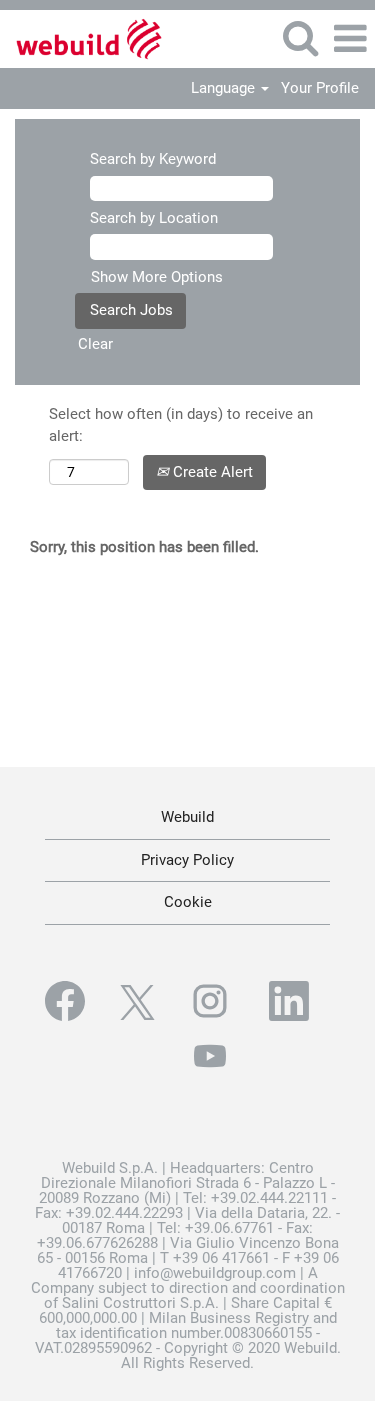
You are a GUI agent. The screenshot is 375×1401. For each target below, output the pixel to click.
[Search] (300, 38)
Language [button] (225, 88)
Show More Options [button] (157, 277)
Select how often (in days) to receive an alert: (181, 424)
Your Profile (320, 88)
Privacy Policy (187, 860)
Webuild (187, 817)
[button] (350, 39)
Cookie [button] (188, 902)
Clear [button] (95, 344)
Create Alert (211, 472)
